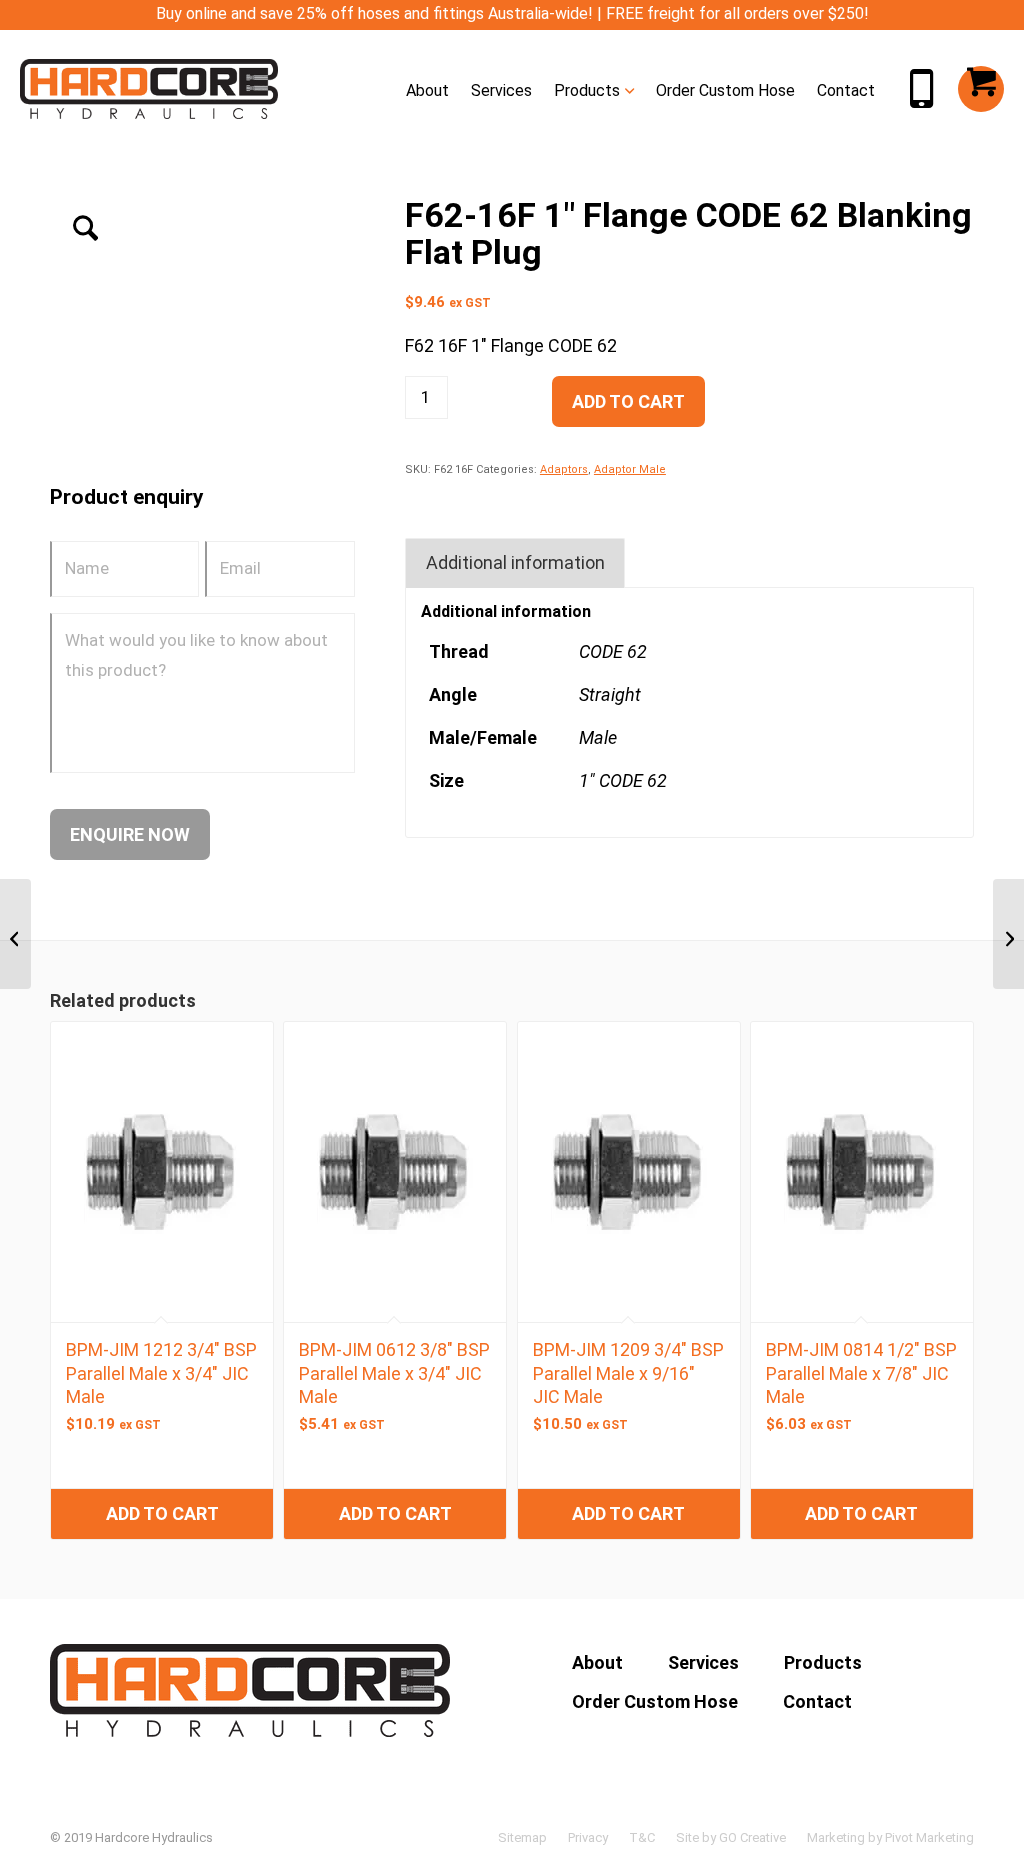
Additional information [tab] (515, 562)
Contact (817, 1701)
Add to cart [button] (162, 1513)
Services (703, 1662)
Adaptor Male (630, 469)
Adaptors (564, 469)
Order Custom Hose (655, 1701)
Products (823, 1662)
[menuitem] (427, 89)
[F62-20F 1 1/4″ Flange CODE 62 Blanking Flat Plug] (1008, 934)
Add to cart (628, 401)
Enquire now (130, 834)
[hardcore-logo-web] (149, 89)
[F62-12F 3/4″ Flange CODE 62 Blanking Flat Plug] (15, 934)
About (597, 1662)
